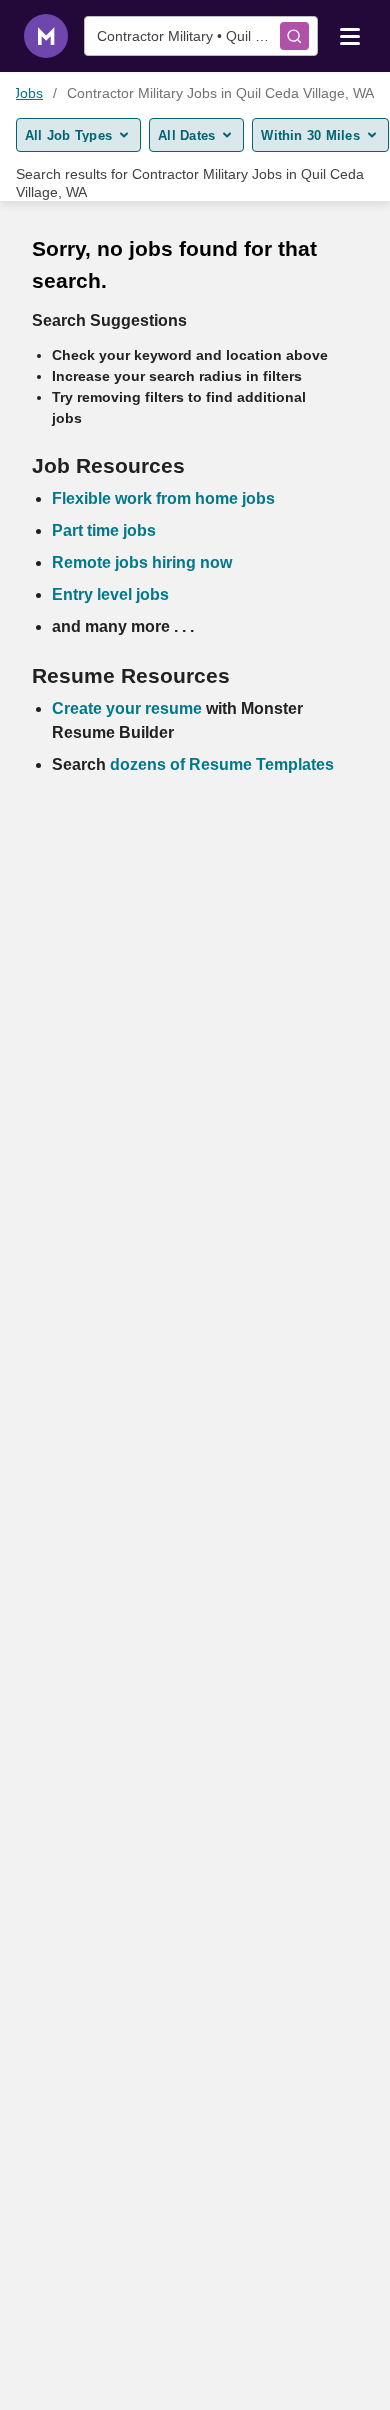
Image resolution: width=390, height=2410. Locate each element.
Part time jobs (104, 530)
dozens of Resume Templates (222, 764)
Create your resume (129, 708)
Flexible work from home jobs (163, 498)
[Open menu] (350, 35)
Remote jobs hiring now (142, 562)
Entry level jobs (110, 594)
